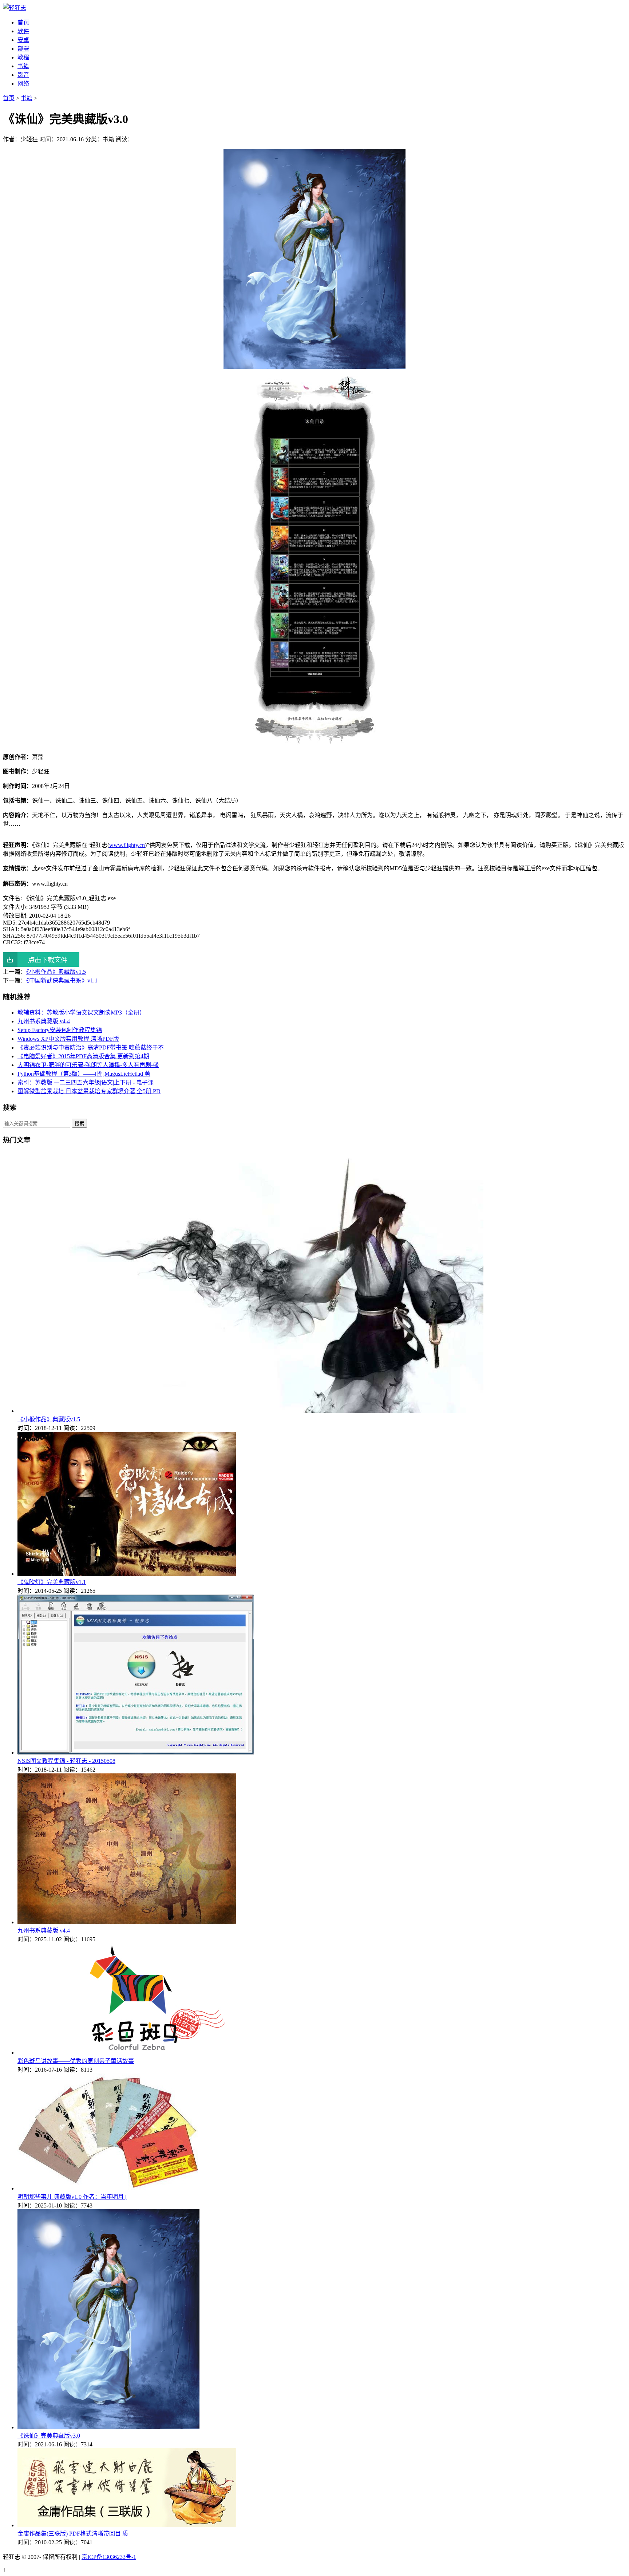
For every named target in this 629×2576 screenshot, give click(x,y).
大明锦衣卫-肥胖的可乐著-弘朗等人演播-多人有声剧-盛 (88, 1065)
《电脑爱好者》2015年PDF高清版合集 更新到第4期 (83, 1056)
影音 (23, 75)
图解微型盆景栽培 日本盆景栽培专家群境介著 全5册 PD (89, 1091)
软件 (23, 31)
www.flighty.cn (127, 845)
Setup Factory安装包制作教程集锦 (60, 1030)
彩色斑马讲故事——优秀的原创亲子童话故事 (76, 2061)
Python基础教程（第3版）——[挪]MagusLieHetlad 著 (84, 1074)
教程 (23, 57)
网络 (23, 84)
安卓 (23, 40)
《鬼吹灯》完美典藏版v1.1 (52, 1582)
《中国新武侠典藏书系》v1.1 (62, 980)
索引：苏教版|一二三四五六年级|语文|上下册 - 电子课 (86, 1082)
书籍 (23, 66)
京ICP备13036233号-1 (109, 2557)
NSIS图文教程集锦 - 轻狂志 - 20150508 (66, 1761)
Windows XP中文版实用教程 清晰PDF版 (68, 1039)
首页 (23, 22)
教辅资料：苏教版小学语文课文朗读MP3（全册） (81, 1013)
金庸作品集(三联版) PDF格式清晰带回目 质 (73, 2534)
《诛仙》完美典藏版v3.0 (49, 2436)
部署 (23, 49)
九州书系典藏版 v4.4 (44, 1021)
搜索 (79, 1124)
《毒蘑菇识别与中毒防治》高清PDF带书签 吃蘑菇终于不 (91, 1047)
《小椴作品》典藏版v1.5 (56, 972)
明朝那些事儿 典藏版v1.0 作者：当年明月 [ (72, 2197)
